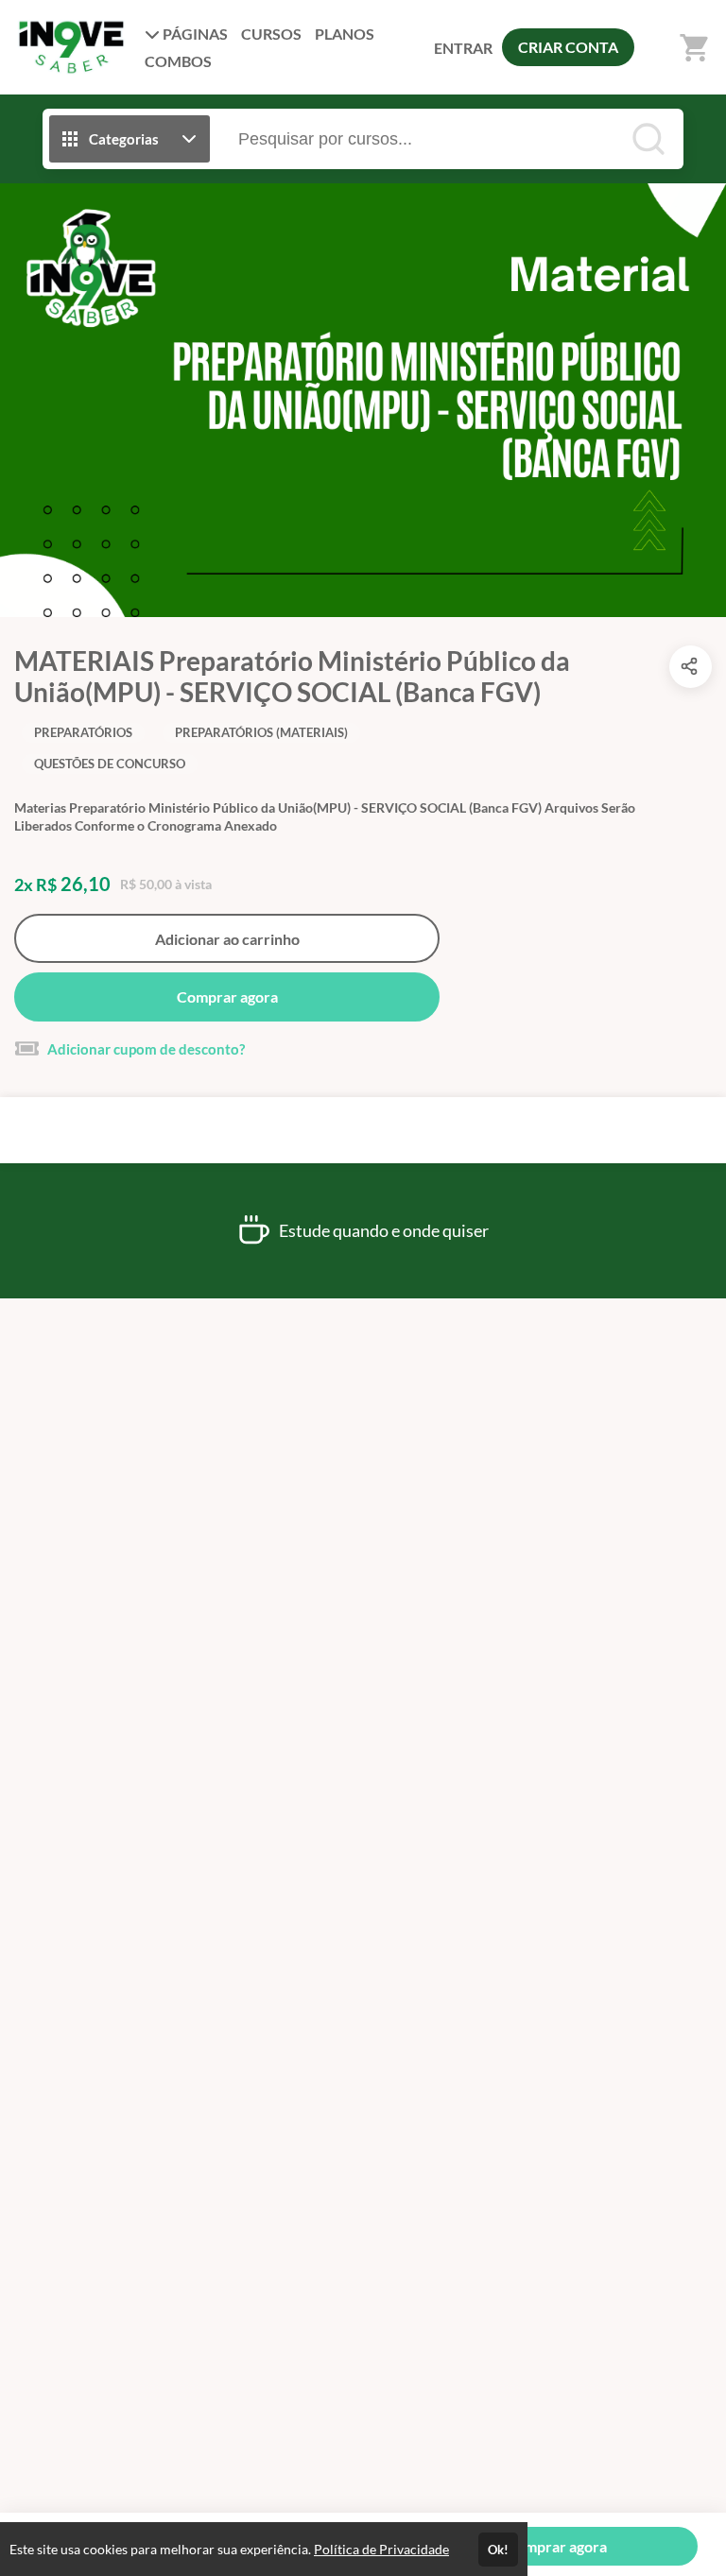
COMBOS (178, 61)
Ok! (498, 2550)
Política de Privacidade (381, 2549)
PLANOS (345, 34)
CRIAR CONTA (568, 47)
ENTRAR (463, 48)
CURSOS (271, 34)
